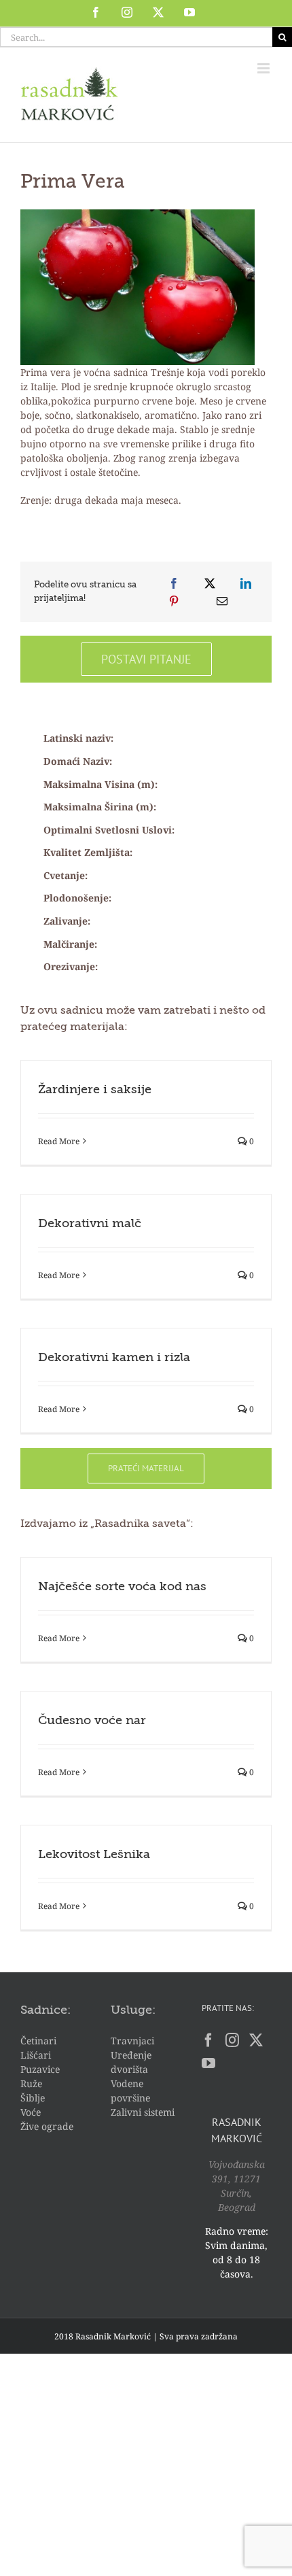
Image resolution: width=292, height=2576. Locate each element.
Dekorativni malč (90, 1224)
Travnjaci (132, 2041)
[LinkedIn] (246, 583)
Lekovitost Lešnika (94, 1855)
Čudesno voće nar (92, 1721)
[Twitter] (256, 2040)
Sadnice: (45, 2010)
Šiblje (33, 2098)
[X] (210, 583)
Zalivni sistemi (143, 2112)
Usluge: (133, 2010)
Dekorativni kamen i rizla (114, 1358)
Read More (59, 1141)
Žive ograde (47, 2126)
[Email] (222, 601)
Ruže (31, 2083)
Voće (31, 2112)
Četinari (38, 2041)
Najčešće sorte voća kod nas (122, 1587)
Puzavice (40, 2069)
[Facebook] (174, 583)
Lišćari (36, 2055)
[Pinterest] (174, 601)
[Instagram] (232, 2040)
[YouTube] (208, 2063)
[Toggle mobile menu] (264, 68)
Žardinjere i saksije (95, 1090)
